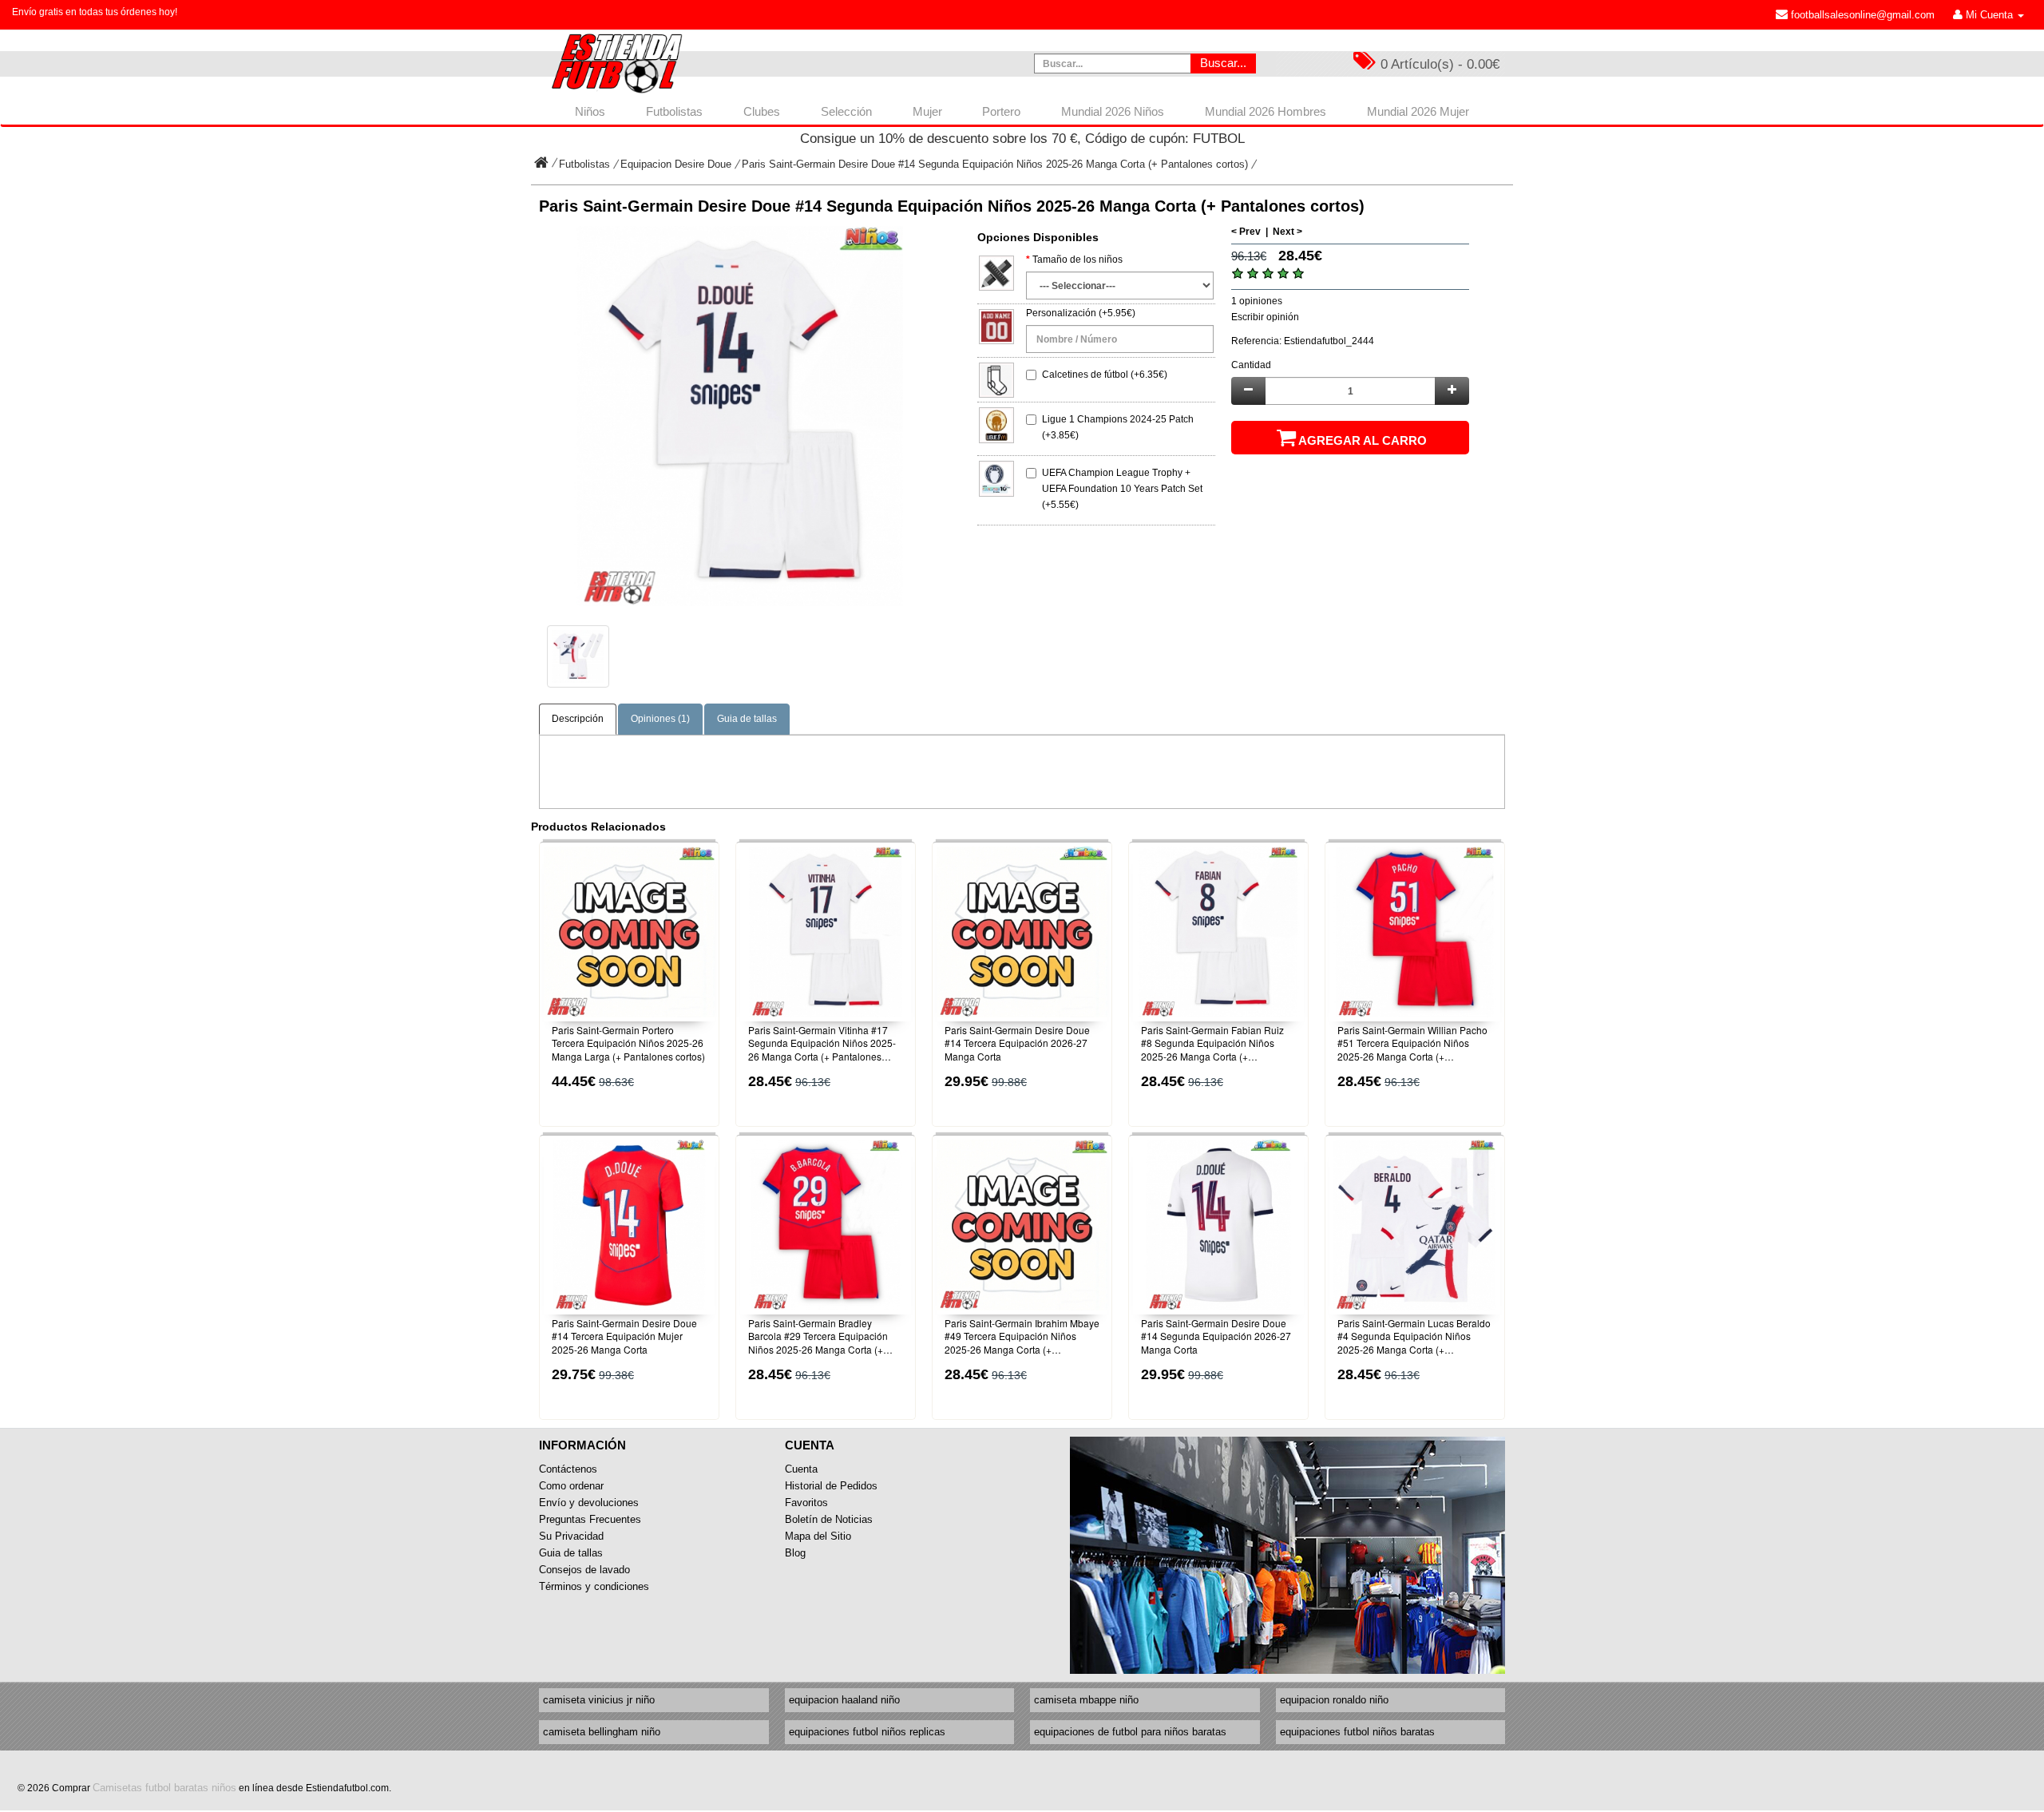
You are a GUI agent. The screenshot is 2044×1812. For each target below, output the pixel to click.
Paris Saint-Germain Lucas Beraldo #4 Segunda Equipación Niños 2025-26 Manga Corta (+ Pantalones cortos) (1414, 1337)
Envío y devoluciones (589, 1503)
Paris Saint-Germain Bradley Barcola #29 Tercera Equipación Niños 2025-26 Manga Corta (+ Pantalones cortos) (818, 1337)
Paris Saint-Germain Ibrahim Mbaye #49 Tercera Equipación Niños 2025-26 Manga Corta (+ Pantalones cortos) (1022, 1337)
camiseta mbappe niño (1086, 1700)
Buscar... (1223, 63)
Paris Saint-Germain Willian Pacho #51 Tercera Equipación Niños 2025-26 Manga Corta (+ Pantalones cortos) (1412, 1044)
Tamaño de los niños (1077, 260)
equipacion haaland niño (844, 1700)
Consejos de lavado (584, 1570)
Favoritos (806, 1503)
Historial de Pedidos (831, 1486)
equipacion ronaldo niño (1334, 1700)
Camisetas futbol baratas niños (164, 1788)
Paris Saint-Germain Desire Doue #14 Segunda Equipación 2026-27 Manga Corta (1216, 1337)
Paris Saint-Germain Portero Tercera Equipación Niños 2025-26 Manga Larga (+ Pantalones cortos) (628, 1044)
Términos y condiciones (594, 1586)
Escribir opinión (1265, 317)
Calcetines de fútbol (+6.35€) (1105, 375)
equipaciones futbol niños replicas (867, 1732)
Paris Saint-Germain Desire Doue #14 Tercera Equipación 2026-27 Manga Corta (1017, 1044)
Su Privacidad (571, 1536)
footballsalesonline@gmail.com (1861, 15)
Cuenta (801, 1469)
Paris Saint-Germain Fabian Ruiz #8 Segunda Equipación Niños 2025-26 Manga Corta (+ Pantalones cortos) (1212, 1044)
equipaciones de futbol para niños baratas (1130, 1732)
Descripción (578, 719)
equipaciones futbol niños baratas (1357, 1732)
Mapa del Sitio (818, 1536)
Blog (795, 1553)
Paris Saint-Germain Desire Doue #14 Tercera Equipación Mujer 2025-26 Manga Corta (624, 1337)
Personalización (1061, 313)
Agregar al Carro (1363, 440)
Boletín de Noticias (829, 1519)
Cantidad (1251, 365)
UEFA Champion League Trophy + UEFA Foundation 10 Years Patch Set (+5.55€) (1122, 489)
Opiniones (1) (660, 719)
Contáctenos (568, 1469)
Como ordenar (571, 1486)
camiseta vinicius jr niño (599, 1700)
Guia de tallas (747, 719)
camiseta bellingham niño (602, 1732)
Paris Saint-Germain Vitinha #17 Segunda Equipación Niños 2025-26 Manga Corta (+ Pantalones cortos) (822, 1044)
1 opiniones (1257, 301)
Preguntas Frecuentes (590, 1519)
